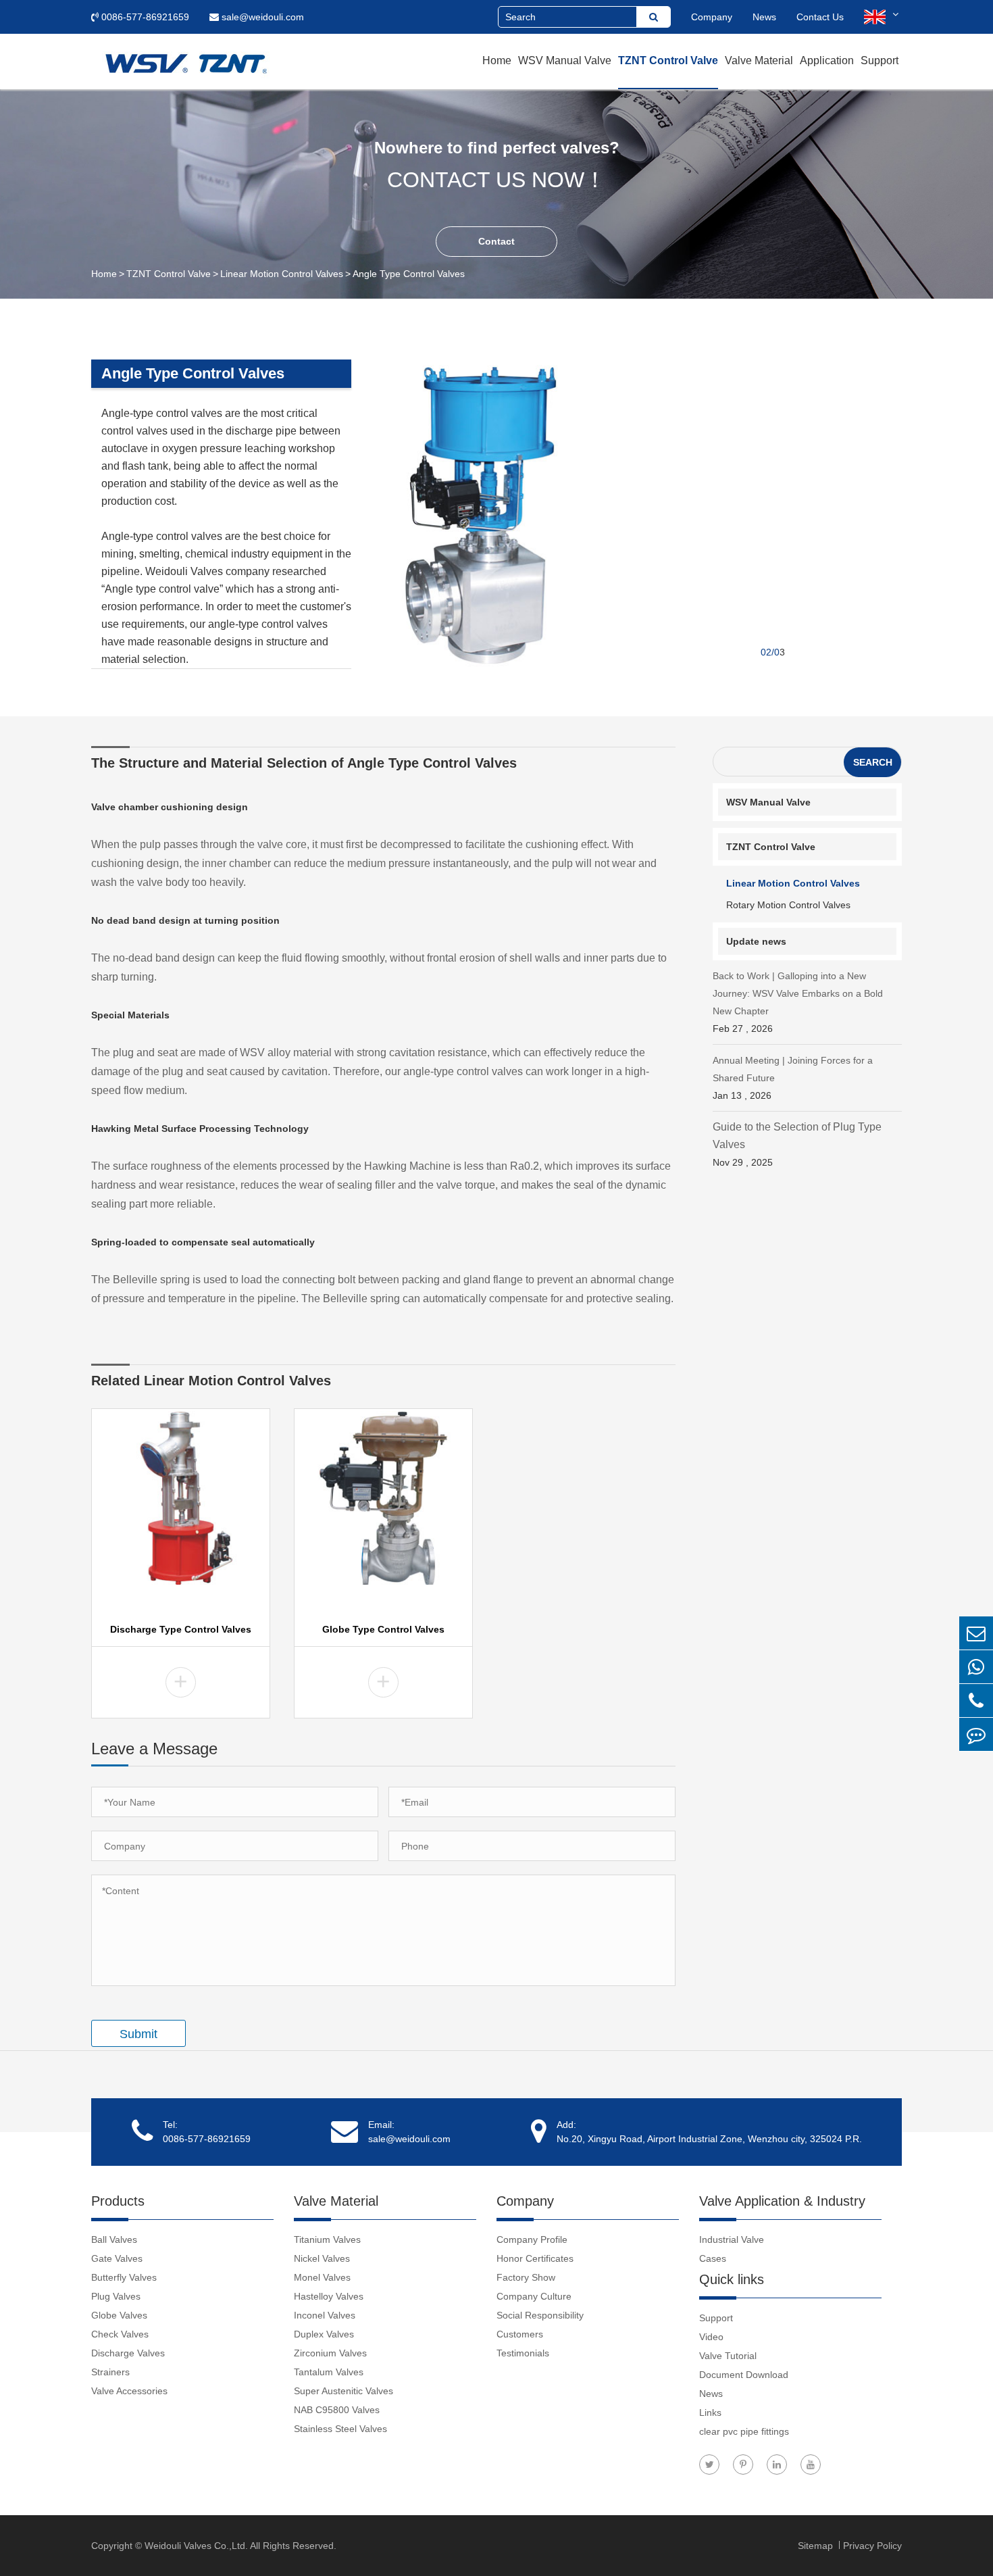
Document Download (744, 2375)
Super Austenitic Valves (343, 2391)
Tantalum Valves (329, 2372)
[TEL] (976, 1701)
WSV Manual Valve (565, 60)
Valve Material (759, 60)
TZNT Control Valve (668, 60)
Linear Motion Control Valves (282, 274)
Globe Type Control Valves (383, 1629)
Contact (496, 241)
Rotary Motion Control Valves (788, 905)
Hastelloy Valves (329, 2296)
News (764, 17)
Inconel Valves (325, 2315)
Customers (520, 2334)
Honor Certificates (535, 2258)
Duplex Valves (324, 2334)
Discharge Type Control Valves (181, 1629)
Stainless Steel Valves (340, 2429)
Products (118, 2201)
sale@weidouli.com (261, 17)
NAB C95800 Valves (337, 2410)
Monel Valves (322, 2277)
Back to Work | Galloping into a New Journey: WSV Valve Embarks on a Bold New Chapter (798, 1002)
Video (711, 2337)
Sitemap (817, 2546)
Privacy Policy (872, 2546)
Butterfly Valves (124, 2277)
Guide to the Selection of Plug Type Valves (797, 1144)
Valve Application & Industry (782, 2201)
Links (710, 2412)
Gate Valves (117, 2258)
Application (827, 60)
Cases (713, 2258)
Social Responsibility (540, 2315)
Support (880, 60)
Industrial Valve (732, 2239)
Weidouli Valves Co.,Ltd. (196, 2546)
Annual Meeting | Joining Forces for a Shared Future (793, 1078)
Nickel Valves (322, 2258)
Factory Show (526, 2277)
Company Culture (534, 2296)
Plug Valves (116, 2296)
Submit (138, 2034)
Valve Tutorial (728, 2356)
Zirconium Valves (330, 2353)
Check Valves (120, 2334)
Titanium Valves (327, 2239)
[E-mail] (976, 1633)
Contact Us (820, 17)
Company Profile (532, 2239)
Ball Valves (114, 2239)
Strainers (110, 2372)
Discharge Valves (128, 2353)
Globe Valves (119, 2315)
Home (497, 60)
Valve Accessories (129, 2391)
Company (712, 17)
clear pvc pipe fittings (744, 2431)
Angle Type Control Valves (409, 274)
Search (873, 762)
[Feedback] (976, 1734)
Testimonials (523, 2353)
